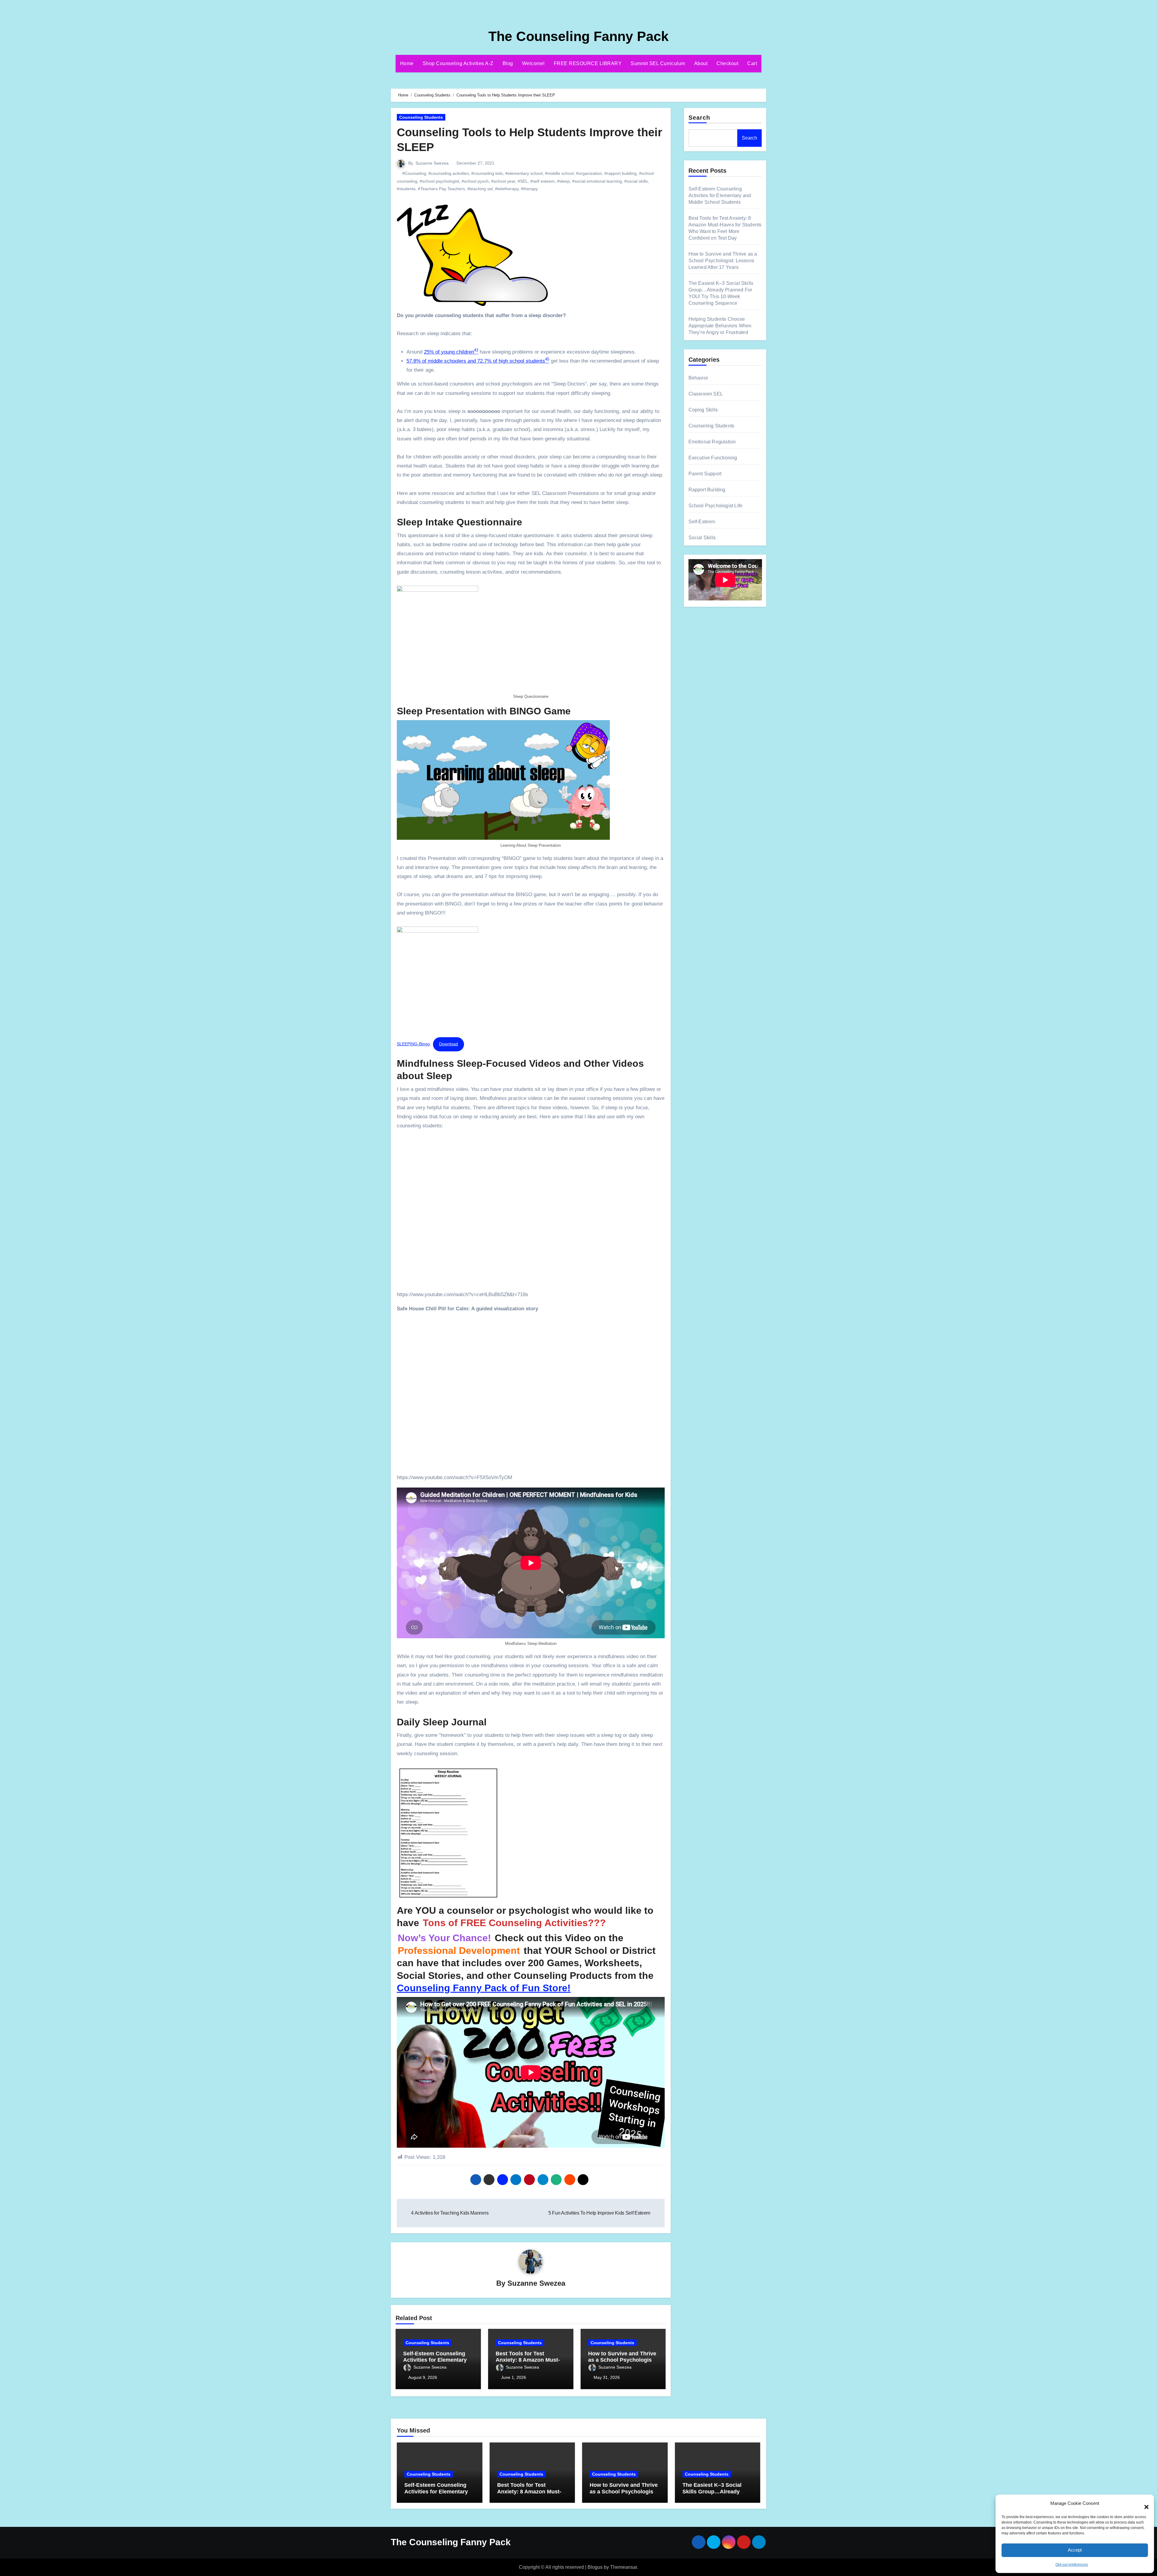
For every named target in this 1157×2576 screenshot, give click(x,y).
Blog (508, 63)
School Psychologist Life (716, 506)
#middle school (559, 173)
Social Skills (702, 538)
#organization (589, 173)
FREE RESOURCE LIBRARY (588, 63)
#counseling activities (449, 173)
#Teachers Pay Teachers (441, 189)
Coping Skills (703, 410)
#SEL (523, 181)
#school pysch (475, 181)
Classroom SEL (706, 394)
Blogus (595, 2567)
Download (448, 1044)
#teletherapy (507, 189)
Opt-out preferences (1072, 2565)
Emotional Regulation (712, 442)
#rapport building (621, 173)
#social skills (636, 181)
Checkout (727, 63)
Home (407, 63)
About (701, 63)
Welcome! (533, 63)
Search (699, 118)
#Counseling (414, 173)
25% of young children (451, 352)
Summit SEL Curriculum (658, 63)
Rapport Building (707, 490)
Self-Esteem (702, 522)
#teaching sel (480, 189)
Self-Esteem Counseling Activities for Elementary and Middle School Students (720, 195)
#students (406, 189)
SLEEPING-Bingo (413, 1044)
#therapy (529, 189)
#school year (503, 181)
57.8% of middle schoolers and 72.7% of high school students (478, 361)
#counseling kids (487, 173)
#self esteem (542, 181)
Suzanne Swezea (432, 163)
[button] (1143, 2504)
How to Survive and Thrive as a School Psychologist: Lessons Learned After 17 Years (723, 261)
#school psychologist (439, 181)
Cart (752, 63)
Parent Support (705, 474)
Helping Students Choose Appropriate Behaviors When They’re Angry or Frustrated (720, 326)
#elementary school (524, 173)
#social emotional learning (597, 181)
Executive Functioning (713, 458)
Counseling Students (421, 117)
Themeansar (624, 2567)
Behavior (698, 378)
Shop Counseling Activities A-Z (458, 63)
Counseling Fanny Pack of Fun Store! (484, 1988)
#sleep (563, 181)
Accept (1075, 2550)
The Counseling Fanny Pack (578, 36)
